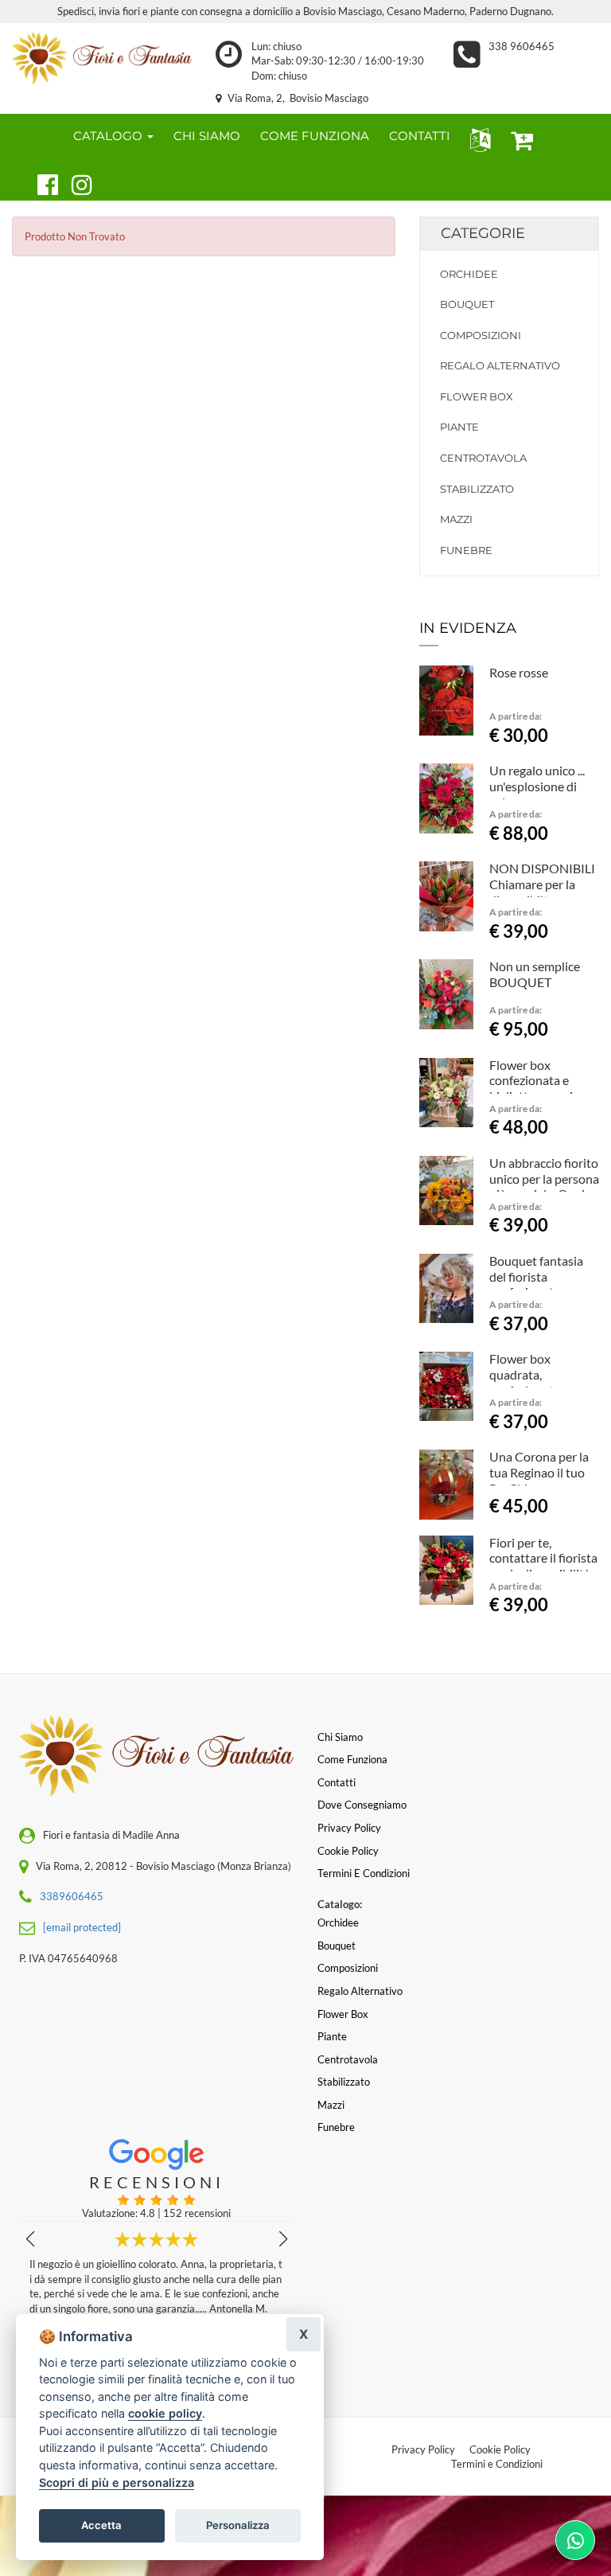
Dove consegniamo (362, 1805)
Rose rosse (519, 672)
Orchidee (469, 274)
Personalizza (238, 2525)
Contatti (337, 1782)
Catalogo (109, 136)
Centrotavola (483, 458)
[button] (477, 139)
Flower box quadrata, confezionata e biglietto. (529, 1382)
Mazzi (456, 519)
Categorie (483, 233)
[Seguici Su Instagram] (75, 182)
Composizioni (481, 335)
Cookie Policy (500, 2449)
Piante (459, 427)
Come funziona (352, 1759)
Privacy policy (349, 1828)
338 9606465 (521, 46)
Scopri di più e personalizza (117, 2482)
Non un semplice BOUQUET (535, 974)
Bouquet (467, 304)
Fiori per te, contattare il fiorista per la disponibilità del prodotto (543, 1566)
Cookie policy (348, 1851)
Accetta (101, 2525)
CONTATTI (420, 136)
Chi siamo (340, 1737)
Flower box (477, 396)
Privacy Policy (423, 2449)
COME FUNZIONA (315, 136)
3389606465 (72, 1896)
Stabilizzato (477, 489)
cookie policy (165, 2413)
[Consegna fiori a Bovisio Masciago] (102, 58)
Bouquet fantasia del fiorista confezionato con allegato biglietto (536, 1284)
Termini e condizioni (364, 1873)
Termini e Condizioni (497, 2464)
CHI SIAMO (207, 136)
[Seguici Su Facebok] (41, 182)
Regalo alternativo (500, 365)
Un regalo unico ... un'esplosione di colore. (537, 786)
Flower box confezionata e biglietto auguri (531, 1081)
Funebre (466, 550)
